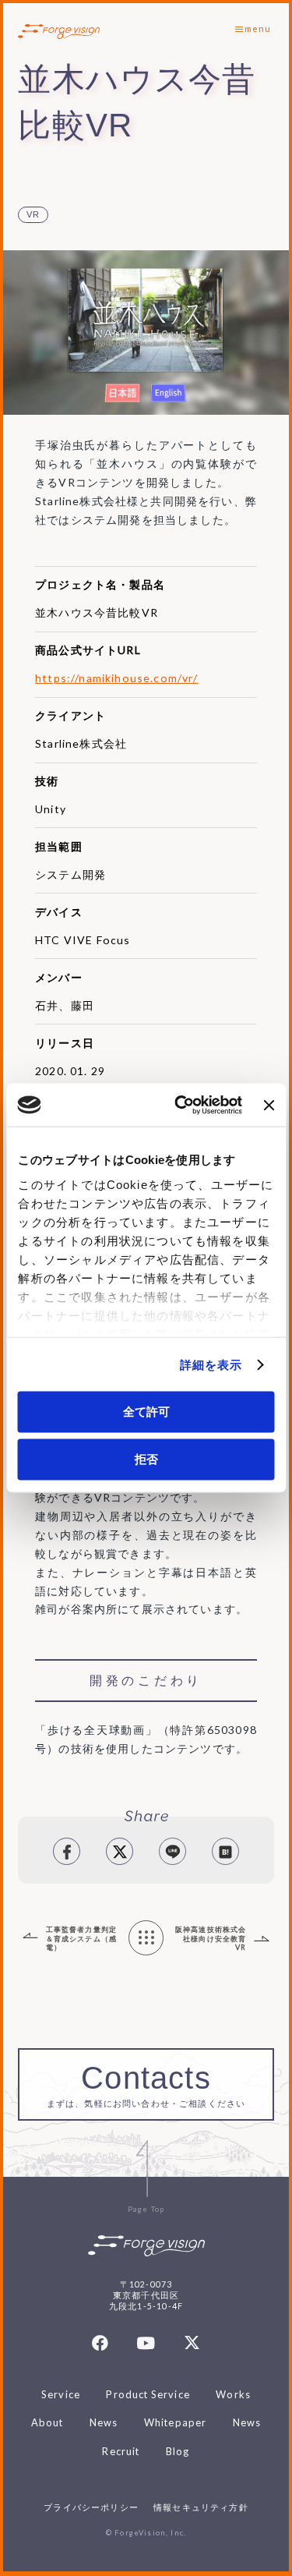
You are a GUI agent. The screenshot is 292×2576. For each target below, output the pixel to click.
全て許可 (146, 1412)
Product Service (148, 2394)
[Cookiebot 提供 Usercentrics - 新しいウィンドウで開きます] (181, 1105)
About (47, 2422)
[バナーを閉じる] (269, 1105)
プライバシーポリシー (91, 2507)
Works (233, 2394)
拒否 (146, 1458)
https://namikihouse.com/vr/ (117, 678)
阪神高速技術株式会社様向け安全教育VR (211, 1938)
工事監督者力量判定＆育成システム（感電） (82, 1938)
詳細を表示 (211, 1365)
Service (61, 2394)
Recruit (121, 2451)
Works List (146, 1939)
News (104, 2422)
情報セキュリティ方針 (201, 2507)
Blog (178, 2451)
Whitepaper (176, 2422)
